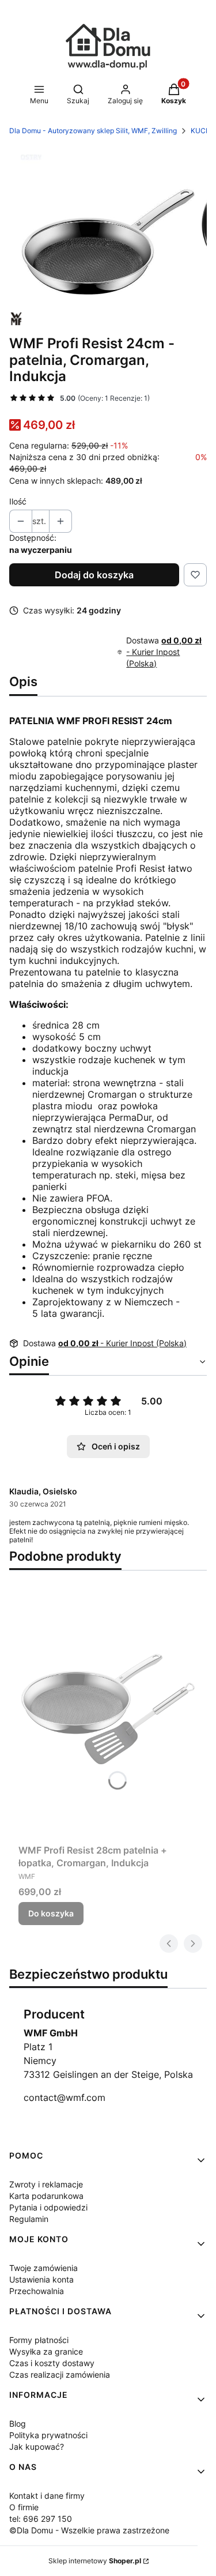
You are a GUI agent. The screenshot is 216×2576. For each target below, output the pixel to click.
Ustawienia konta (41, 2279)
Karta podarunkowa (46, 2196)
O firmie (24, 2507)
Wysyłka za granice (46, 2351)
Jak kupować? (37, 2447)
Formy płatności (39, 2340)
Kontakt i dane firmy (47, 2496)
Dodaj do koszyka (94, 575)
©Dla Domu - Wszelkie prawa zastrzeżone (89, 2530)
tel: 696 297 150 (41, 2519)
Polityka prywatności (48, 2435)
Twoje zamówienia (43, 2268)
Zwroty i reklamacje (46, 2184)
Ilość (18, 501)
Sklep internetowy (95, 2561)
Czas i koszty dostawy (52, 2363)
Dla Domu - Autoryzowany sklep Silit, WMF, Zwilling (93, 131)
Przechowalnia (37, 2291)
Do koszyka (51, 1913)
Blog (18, 2424)
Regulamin (29, 2219)
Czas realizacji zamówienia (60, 2374)
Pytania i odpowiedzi (48, 2207)
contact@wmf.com (65, 2097)
